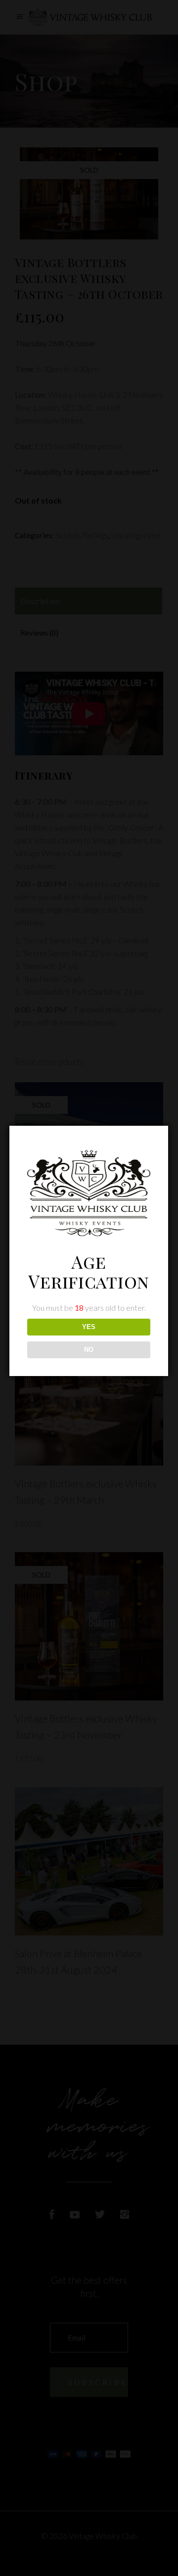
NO (89, 1350)
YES (89, 1327)
